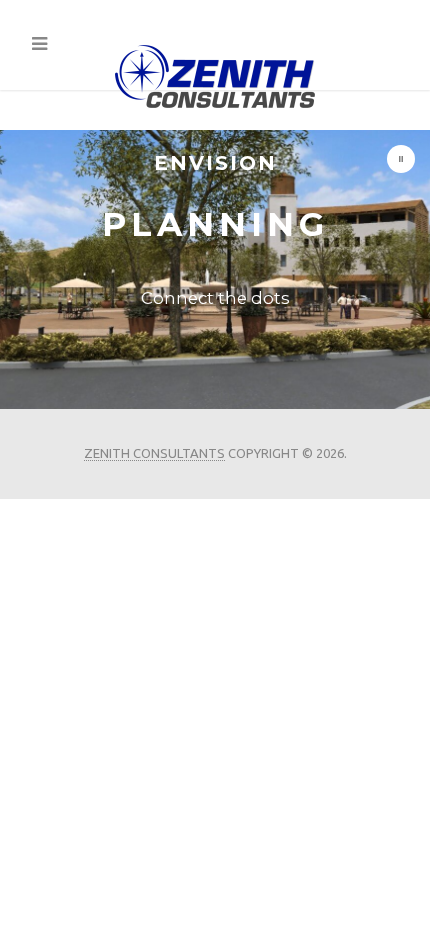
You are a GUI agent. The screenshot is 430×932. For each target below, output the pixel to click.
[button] (401, 159)
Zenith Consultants (154, 453)
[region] (215, 269)
